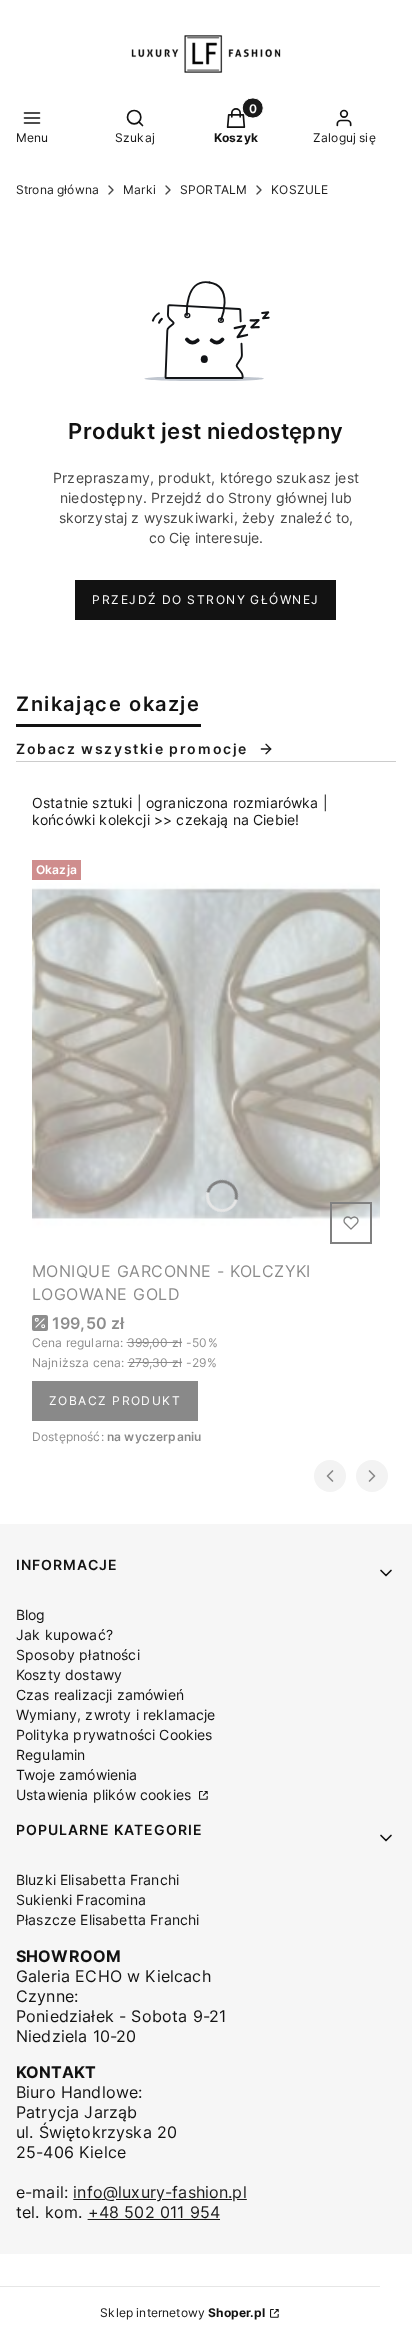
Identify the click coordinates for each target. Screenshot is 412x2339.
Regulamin (50, 1754)
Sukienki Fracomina (81, 1899)
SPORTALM (213, 189)
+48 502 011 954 (154, 2212)
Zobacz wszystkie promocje (132, 748)
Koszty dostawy (69, 1674)
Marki (139, 189)
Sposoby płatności (78, 1654)
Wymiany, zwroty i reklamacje (115, 1714)
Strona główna (57, 189)
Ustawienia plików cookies (105, 1794)
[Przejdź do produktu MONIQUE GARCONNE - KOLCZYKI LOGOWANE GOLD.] (206, 1052)
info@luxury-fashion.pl (160, 2192)
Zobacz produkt (115, 1400)
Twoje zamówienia (77, 1774)
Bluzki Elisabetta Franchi (97, 1879)
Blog (31, 1614)
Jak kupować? (64, 1634)
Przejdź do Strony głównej (205, 599)
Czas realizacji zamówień (100, 1694)
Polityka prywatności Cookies (114, 1734)
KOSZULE (299, 189)
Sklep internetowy (182, 2312)
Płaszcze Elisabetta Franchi (107, 1919)
